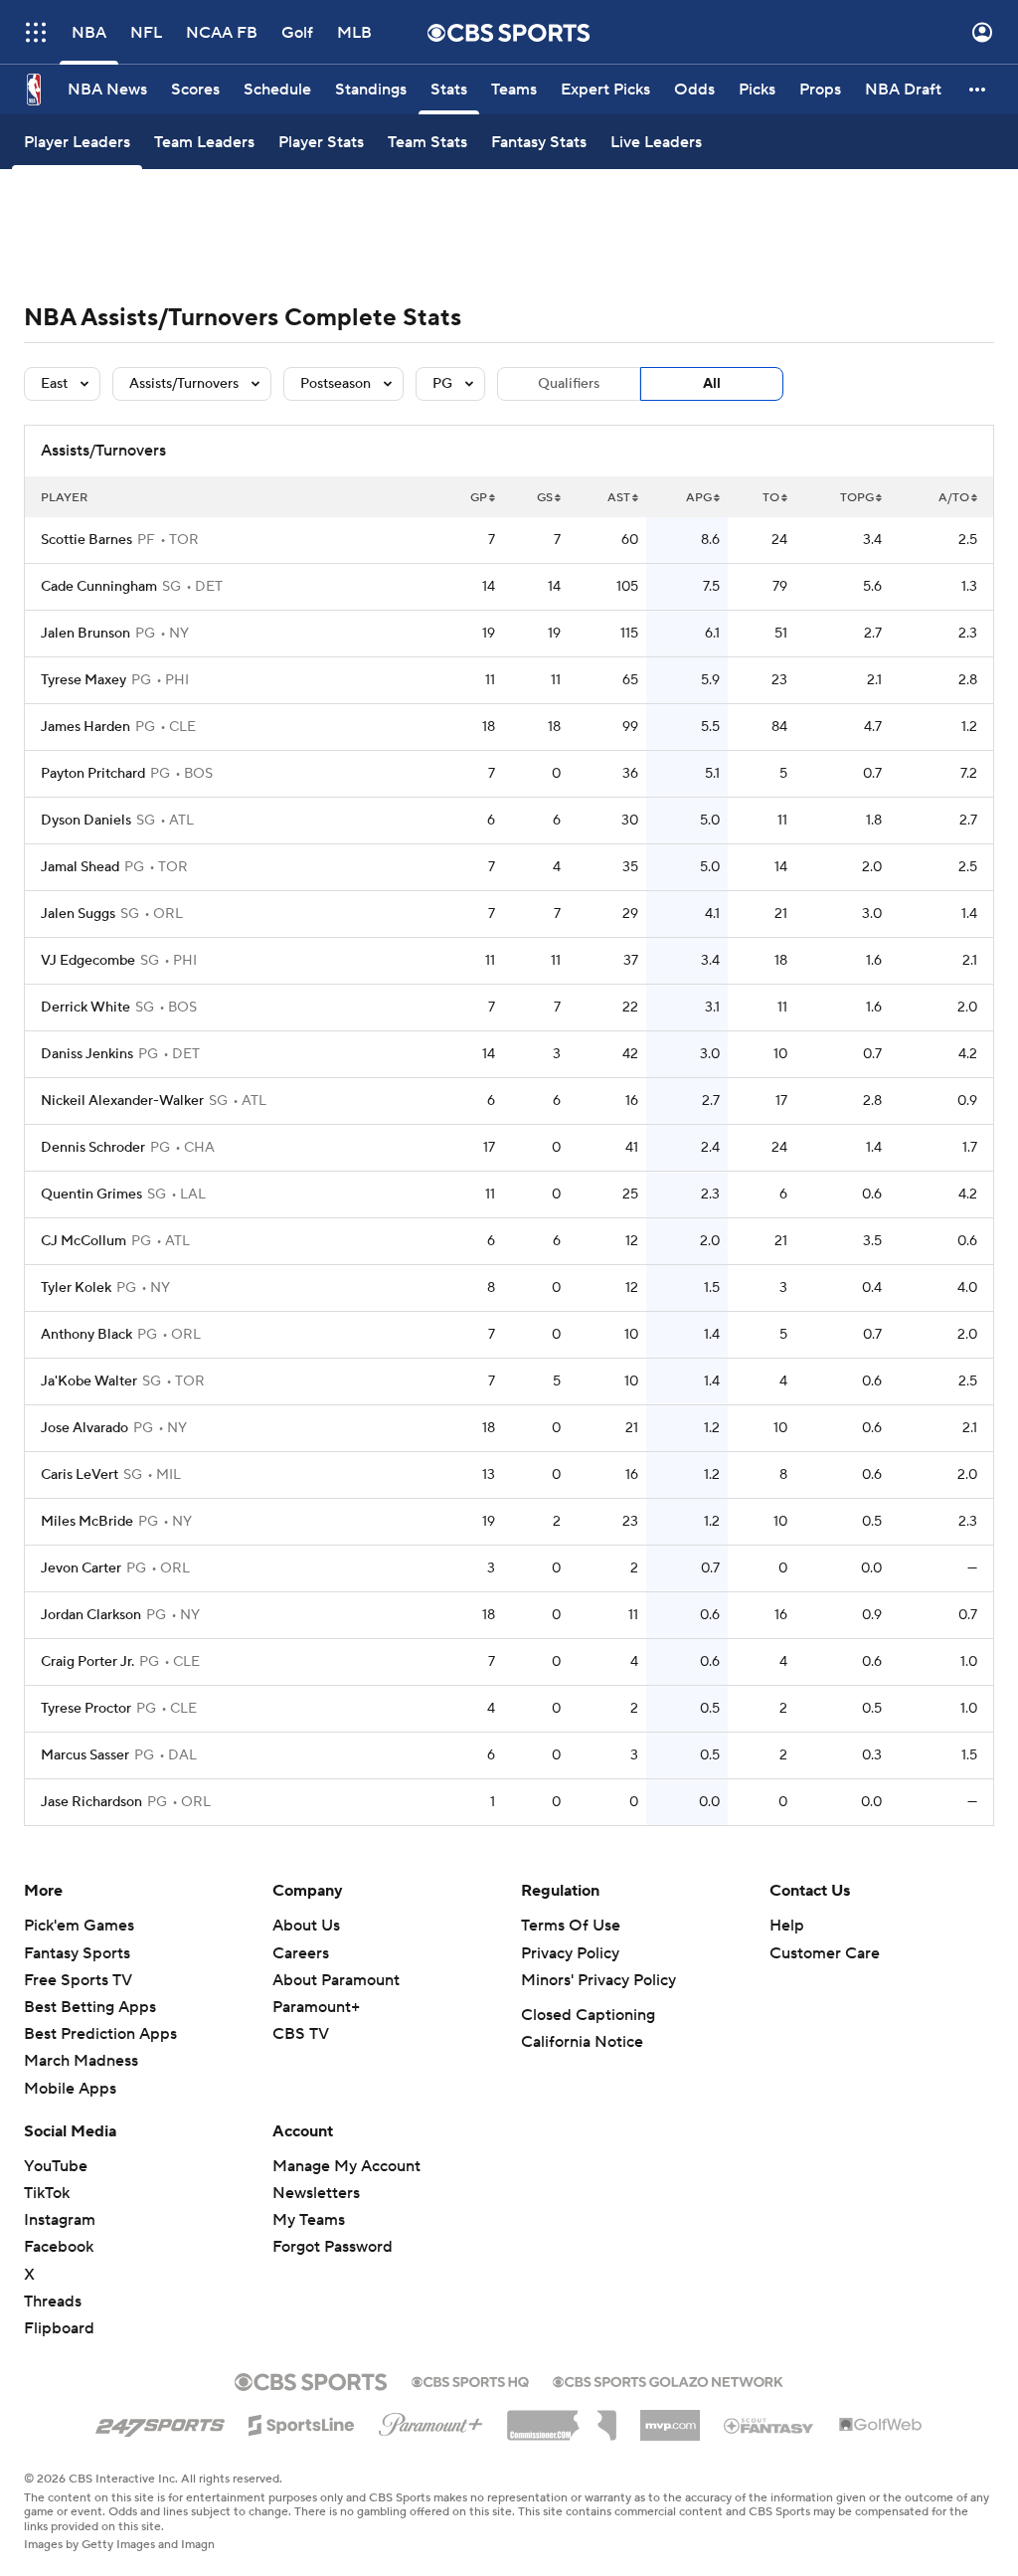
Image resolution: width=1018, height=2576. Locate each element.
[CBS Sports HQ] (470, 2380)
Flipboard (59, 2328)
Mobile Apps (70, 2089)
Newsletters (316, 2193)
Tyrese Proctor (86, 1709)
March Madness (81, 2061)
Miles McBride (87, 1522)
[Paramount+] (431, 2421)
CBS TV (301, 2034)
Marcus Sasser (85, 1755)
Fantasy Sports (77, 1953)
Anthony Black (86, 1335)
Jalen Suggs (78, 914)
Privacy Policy (570, 1953)
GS (545, 498)
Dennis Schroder (93, 1148)
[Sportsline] (302, 2422)
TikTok (47, 2193)
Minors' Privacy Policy (598, 1980)
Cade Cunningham (99, 587)
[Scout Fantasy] (769, 2425)
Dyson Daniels (86, 821)
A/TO (954, 498)
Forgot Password (333, 2247)
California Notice (582, 2042)
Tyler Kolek (76, 1288)
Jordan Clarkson (91, 1615)
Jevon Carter (81, 1568)
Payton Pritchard (93, 774)
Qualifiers (569, 384)
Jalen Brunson (85, 634)
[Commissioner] (562, 2418)
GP (479, 498)
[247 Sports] (160, 2422)
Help (787, 1926)
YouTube (56, 2166)
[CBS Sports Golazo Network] (668, 2380)
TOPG (857, 498)
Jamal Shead (80, 867)
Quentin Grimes (91, 1195)
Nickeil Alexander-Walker (122, 1101)
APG (699, 498)
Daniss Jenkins (87, 1054)
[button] (36, 32)
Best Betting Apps (90, 2007)
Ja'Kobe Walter (89, 1381)
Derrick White (85, 1008)
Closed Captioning (588, 2015)
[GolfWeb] (881, 2426)
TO (771, 498)
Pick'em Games (79, 1926)
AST (619, 498)
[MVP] (670, 2418)
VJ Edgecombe (88, 961)
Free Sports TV (78, 1980)
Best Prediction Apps (100, 2034)
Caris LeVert (80, 1475)
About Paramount (336, 1980)
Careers (301, 1953)
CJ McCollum (84, 1241)
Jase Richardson (91, 1802)
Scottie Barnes (86, 540)
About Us (306, 1926)
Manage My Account (346, 2166)
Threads (53, 2301)
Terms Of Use (571, 1926)
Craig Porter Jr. (87, 1662)
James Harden (85, 727)
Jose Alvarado (85, 1428)
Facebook (59, 2247)
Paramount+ (316, 2007)
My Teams (309, 2220)
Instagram (60, 2220)
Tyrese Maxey (84, 680)
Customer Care (825, 1953)
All (712, 384)
